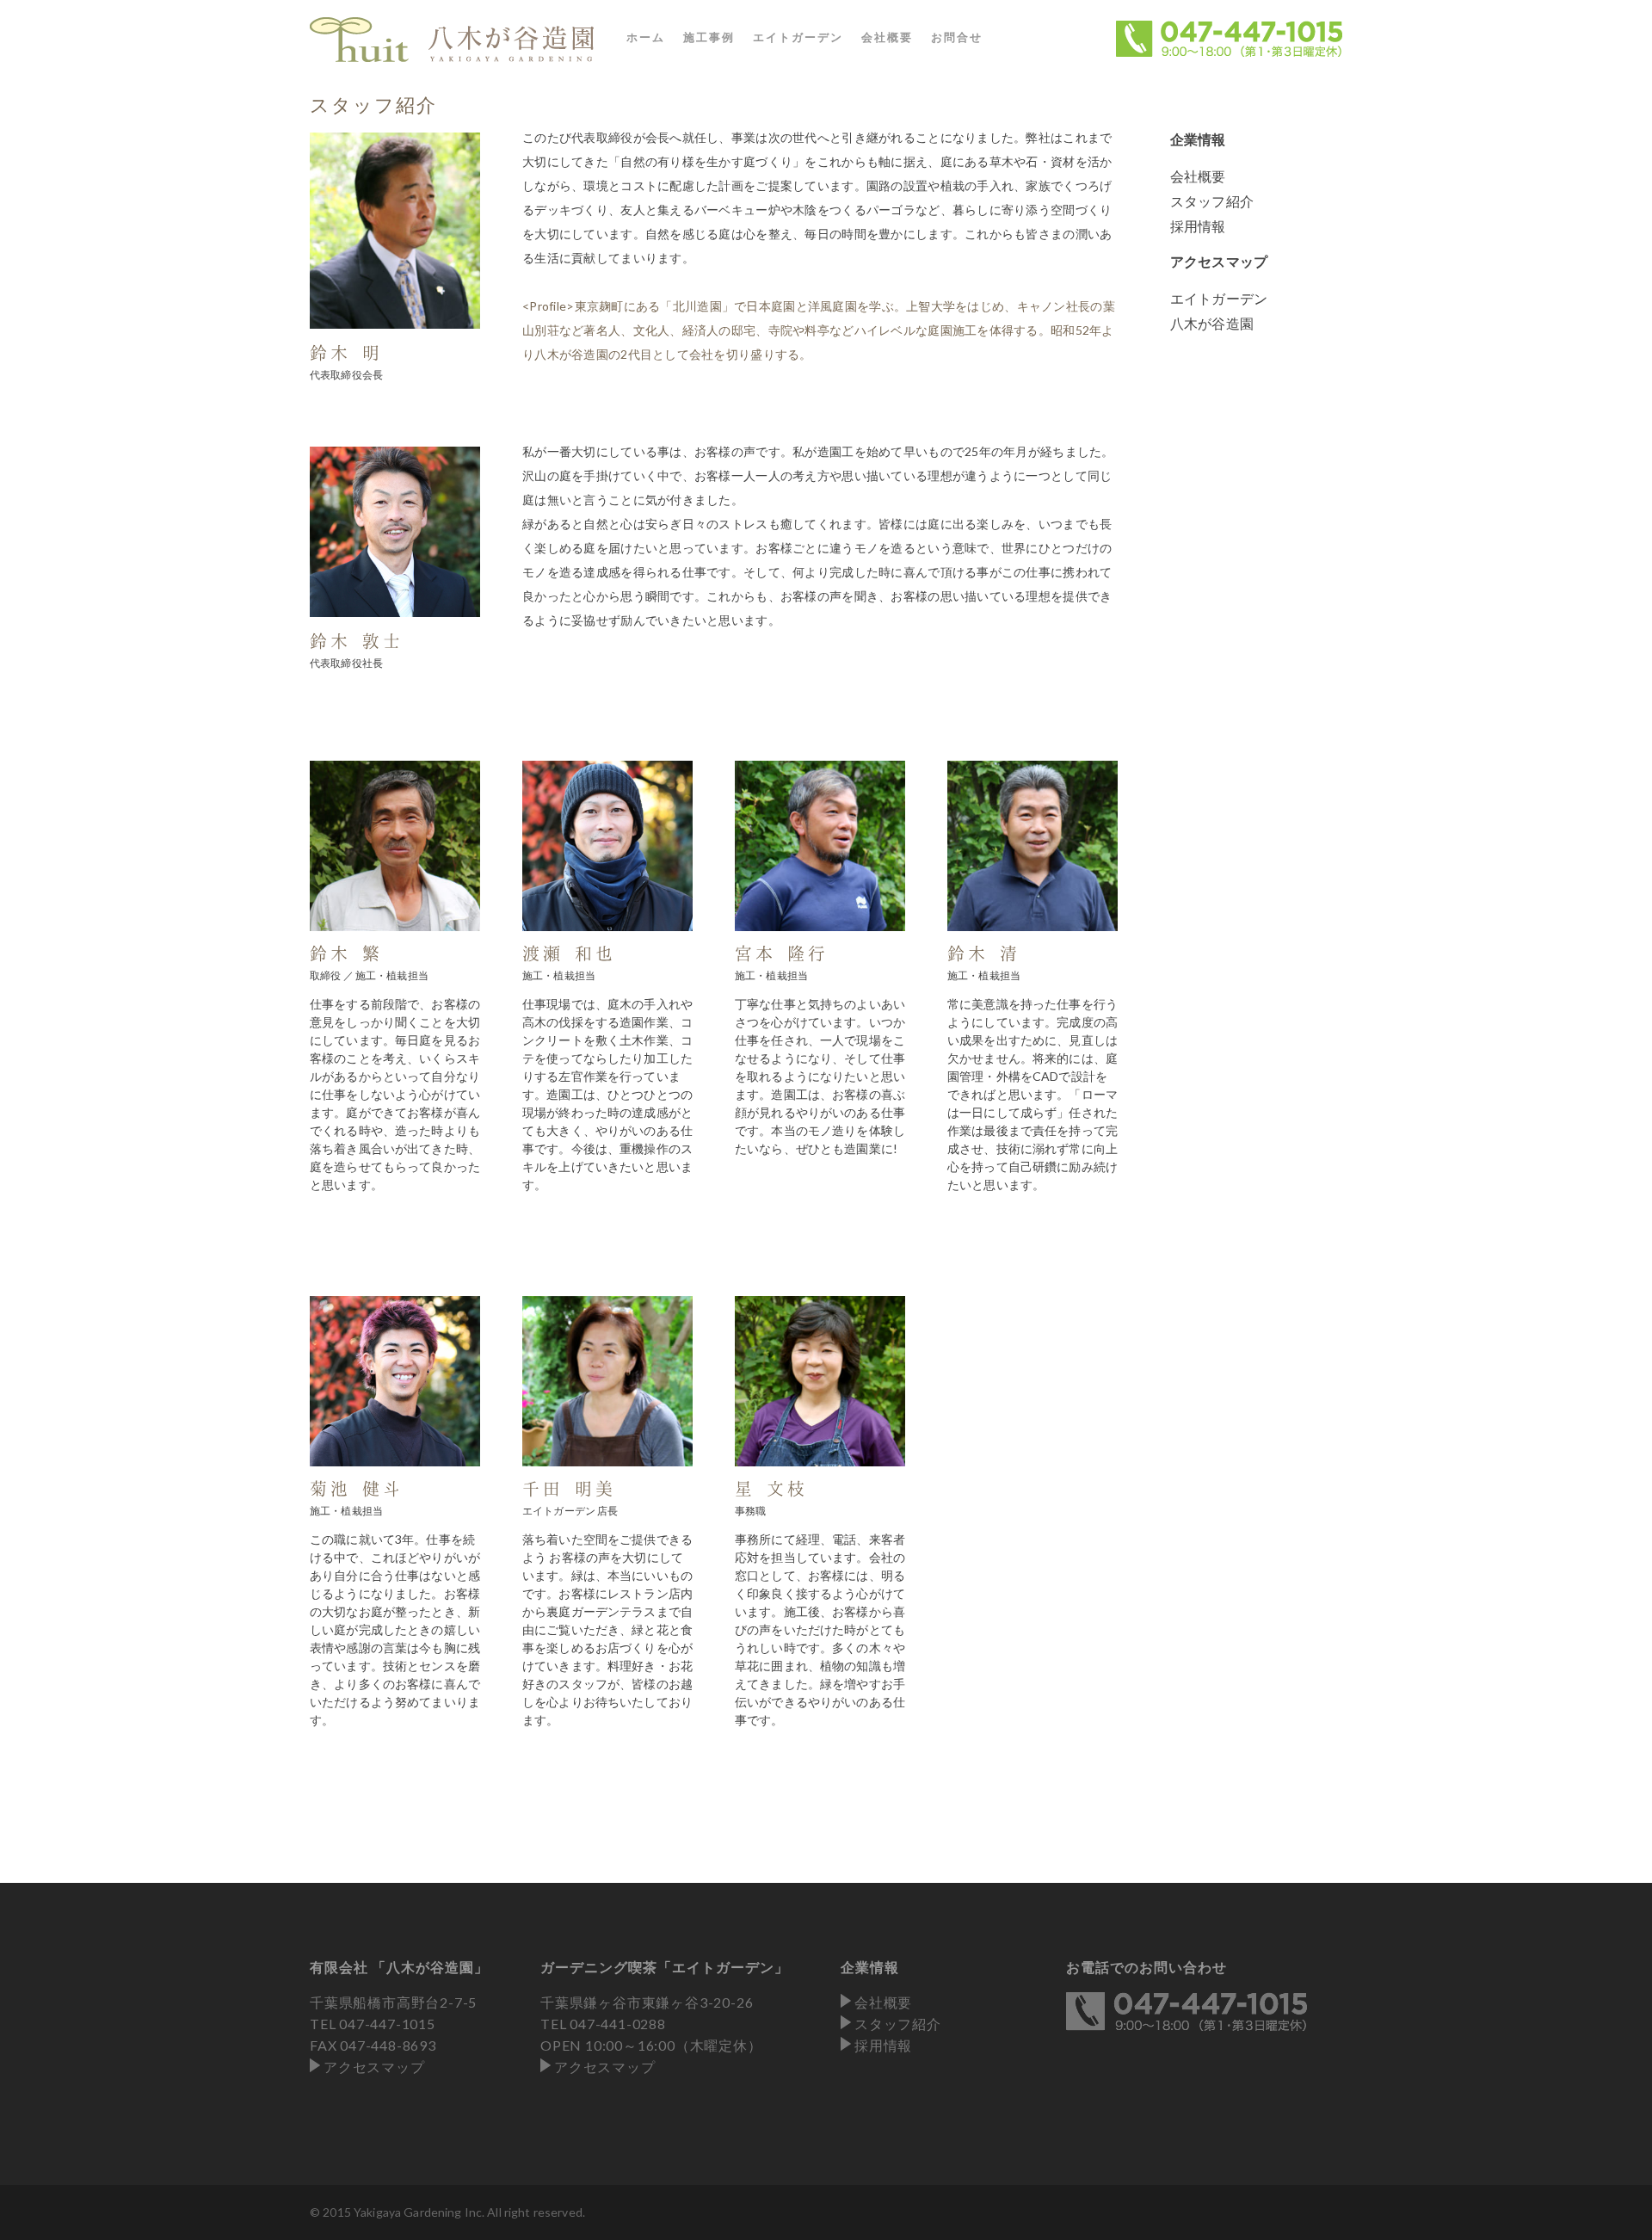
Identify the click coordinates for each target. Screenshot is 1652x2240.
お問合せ (957, 37)
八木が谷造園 (1212, 323)
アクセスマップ (374, 2067)
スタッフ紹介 (1212, 201)
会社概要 (887, 37)
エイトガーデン (798, 37)
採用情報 (1198, 226)
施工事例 (709, 37)
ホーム (646, 37)
